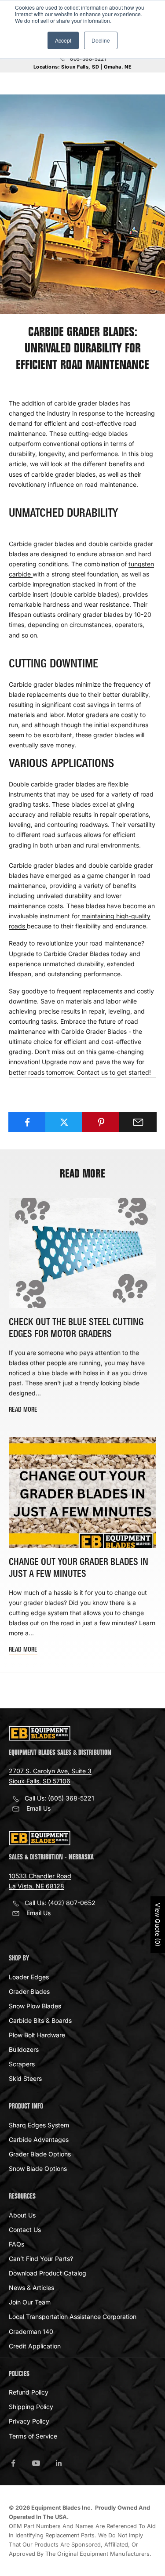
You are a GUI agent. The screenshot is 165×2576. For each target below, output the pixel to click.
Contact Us (25, 2230)
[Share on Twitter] (64, 1122)
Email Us (38, 1808)
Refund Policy (29, 2392)
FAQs (16, 2244)
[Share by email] (138, 1122)
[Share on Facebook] (27, 1122)
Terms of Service (33, 2436)
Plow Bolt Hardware (37, 2035)
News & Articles (31, 2288)
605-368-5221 (88, 59)
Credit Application (35, 2346)
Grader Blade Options (40, 2154)
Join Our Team (30, 2302)
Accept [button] (63, 40)
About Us (22, 2215)
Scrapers (22, 2064)
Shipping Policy (31, 2407)
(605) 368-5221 (71, 1798)
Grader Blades (29, 1991)
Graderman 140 (31, 2331)
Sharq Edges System (39, 2125)
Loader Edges (29, 1977)
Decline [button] (101, 40)
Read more (23, 1410)
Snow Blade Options (38, 2168)
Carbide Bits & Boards (40, 2020)
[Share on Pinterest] (101, 1122)
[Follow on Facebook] (13, 2463)
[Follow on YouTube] (36, 2463)
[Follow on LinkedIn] (59, 2463)
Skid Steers (25, 2078)
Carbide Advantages (39, 2139)
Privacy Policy (29, 2421)
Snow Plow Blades (35, 2006)
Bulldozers (24, 2049)
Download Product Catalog (48, 2273)
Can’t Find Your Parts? (41, 2259)
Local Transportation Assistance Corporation (73, 2317)
